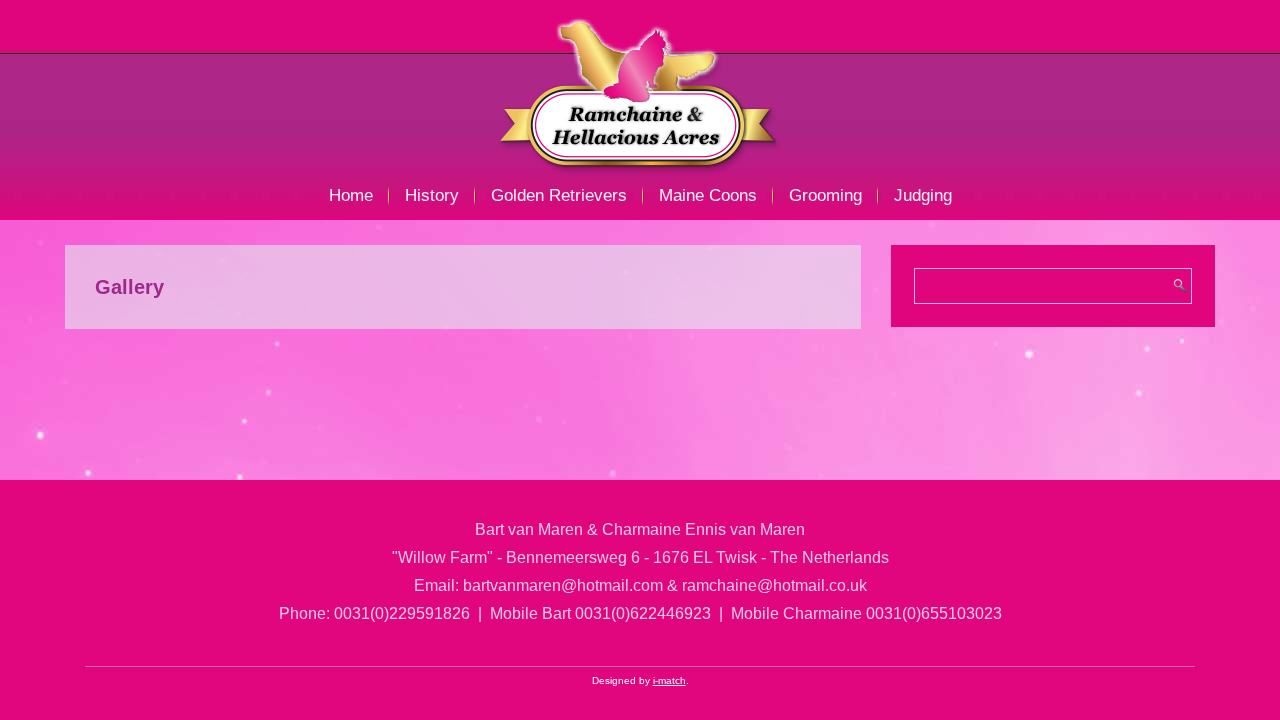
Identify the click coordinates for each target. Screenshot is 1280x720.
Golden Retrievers (559, 195)
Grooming (825, 195)
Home (351, 195)
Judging (923, 195)
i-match (669, 680)
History (432, 195)
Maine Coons (708, 195)
